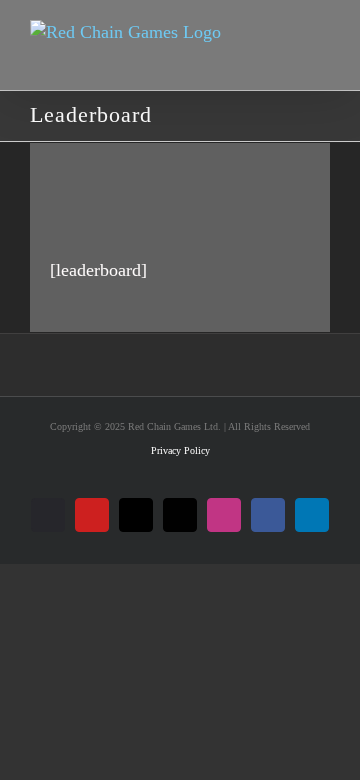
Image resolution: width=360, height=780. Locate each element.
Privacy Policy (180, 450)
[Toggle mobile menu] (317, 54)
